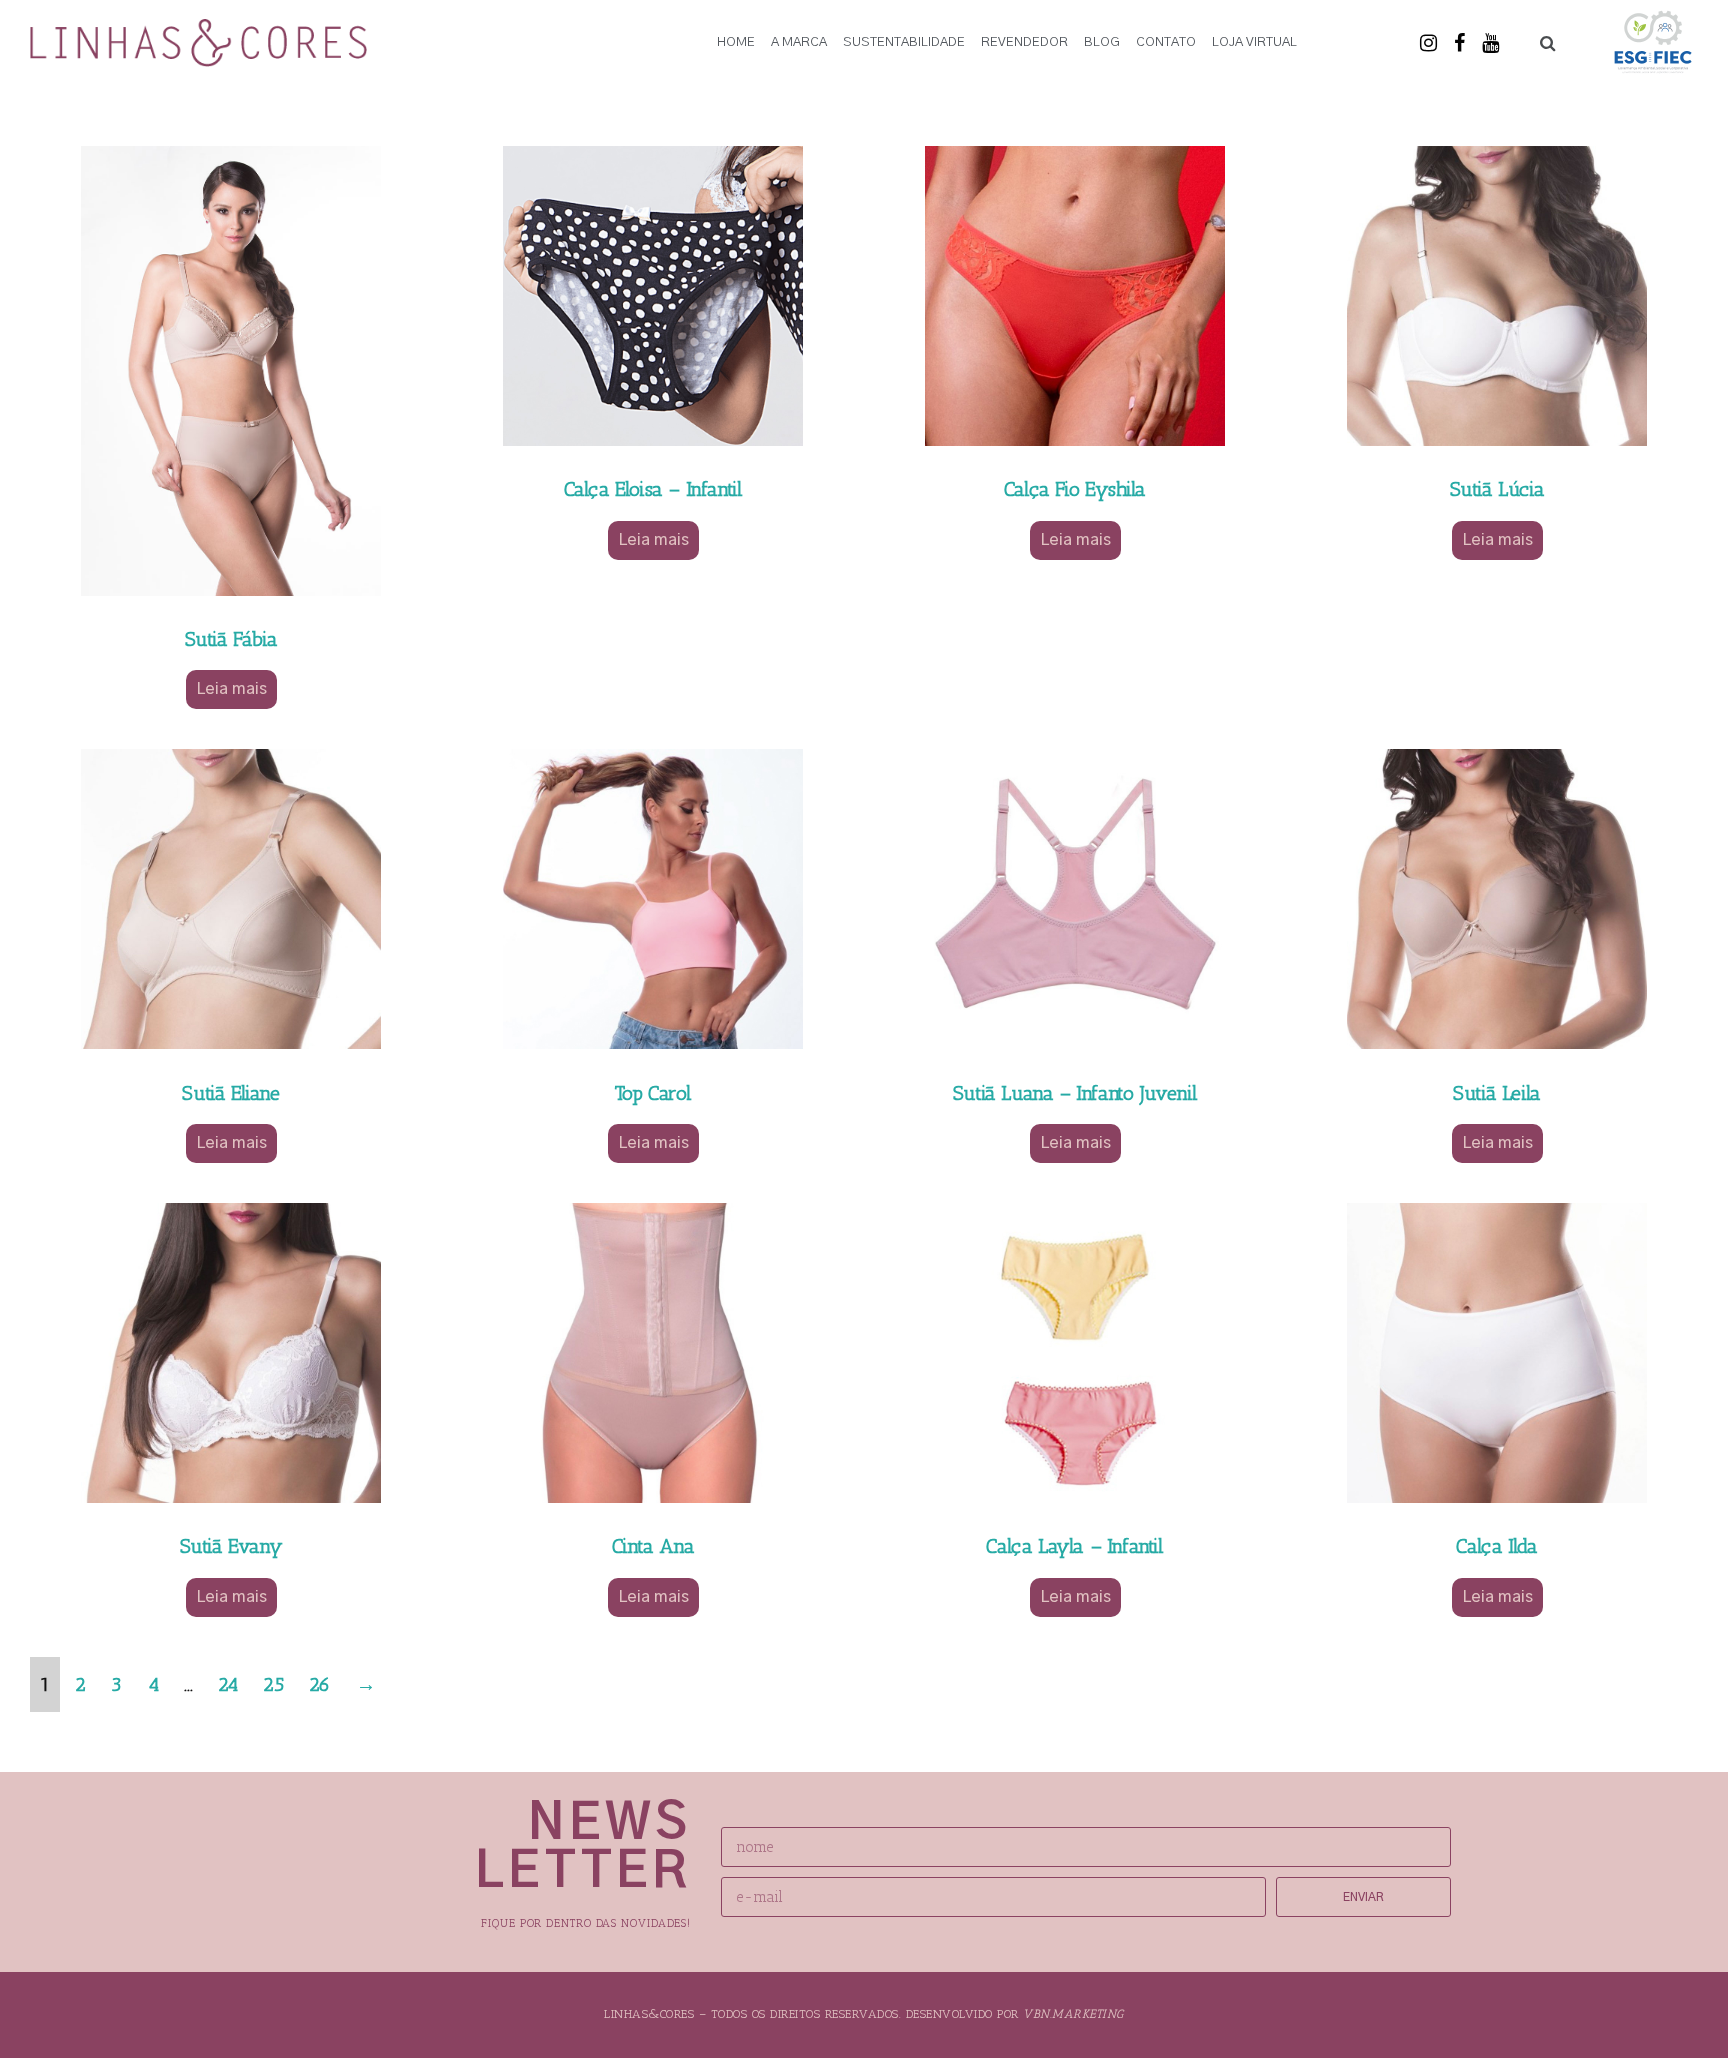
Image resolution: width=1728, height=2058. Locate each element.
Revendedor (1024, 42)
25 (273, 1684)
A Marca (799, 42)
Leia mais (231, 689)
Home (736, 42)
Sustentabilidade (904, 42)
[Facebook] (1459, 43)
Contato (1166, 42)
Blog (1102, 42)
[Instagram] (1428, 43)
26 (319, 1684)
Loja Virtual (1254, 42)
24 (227, 1684)
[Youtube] (1490, 43)
